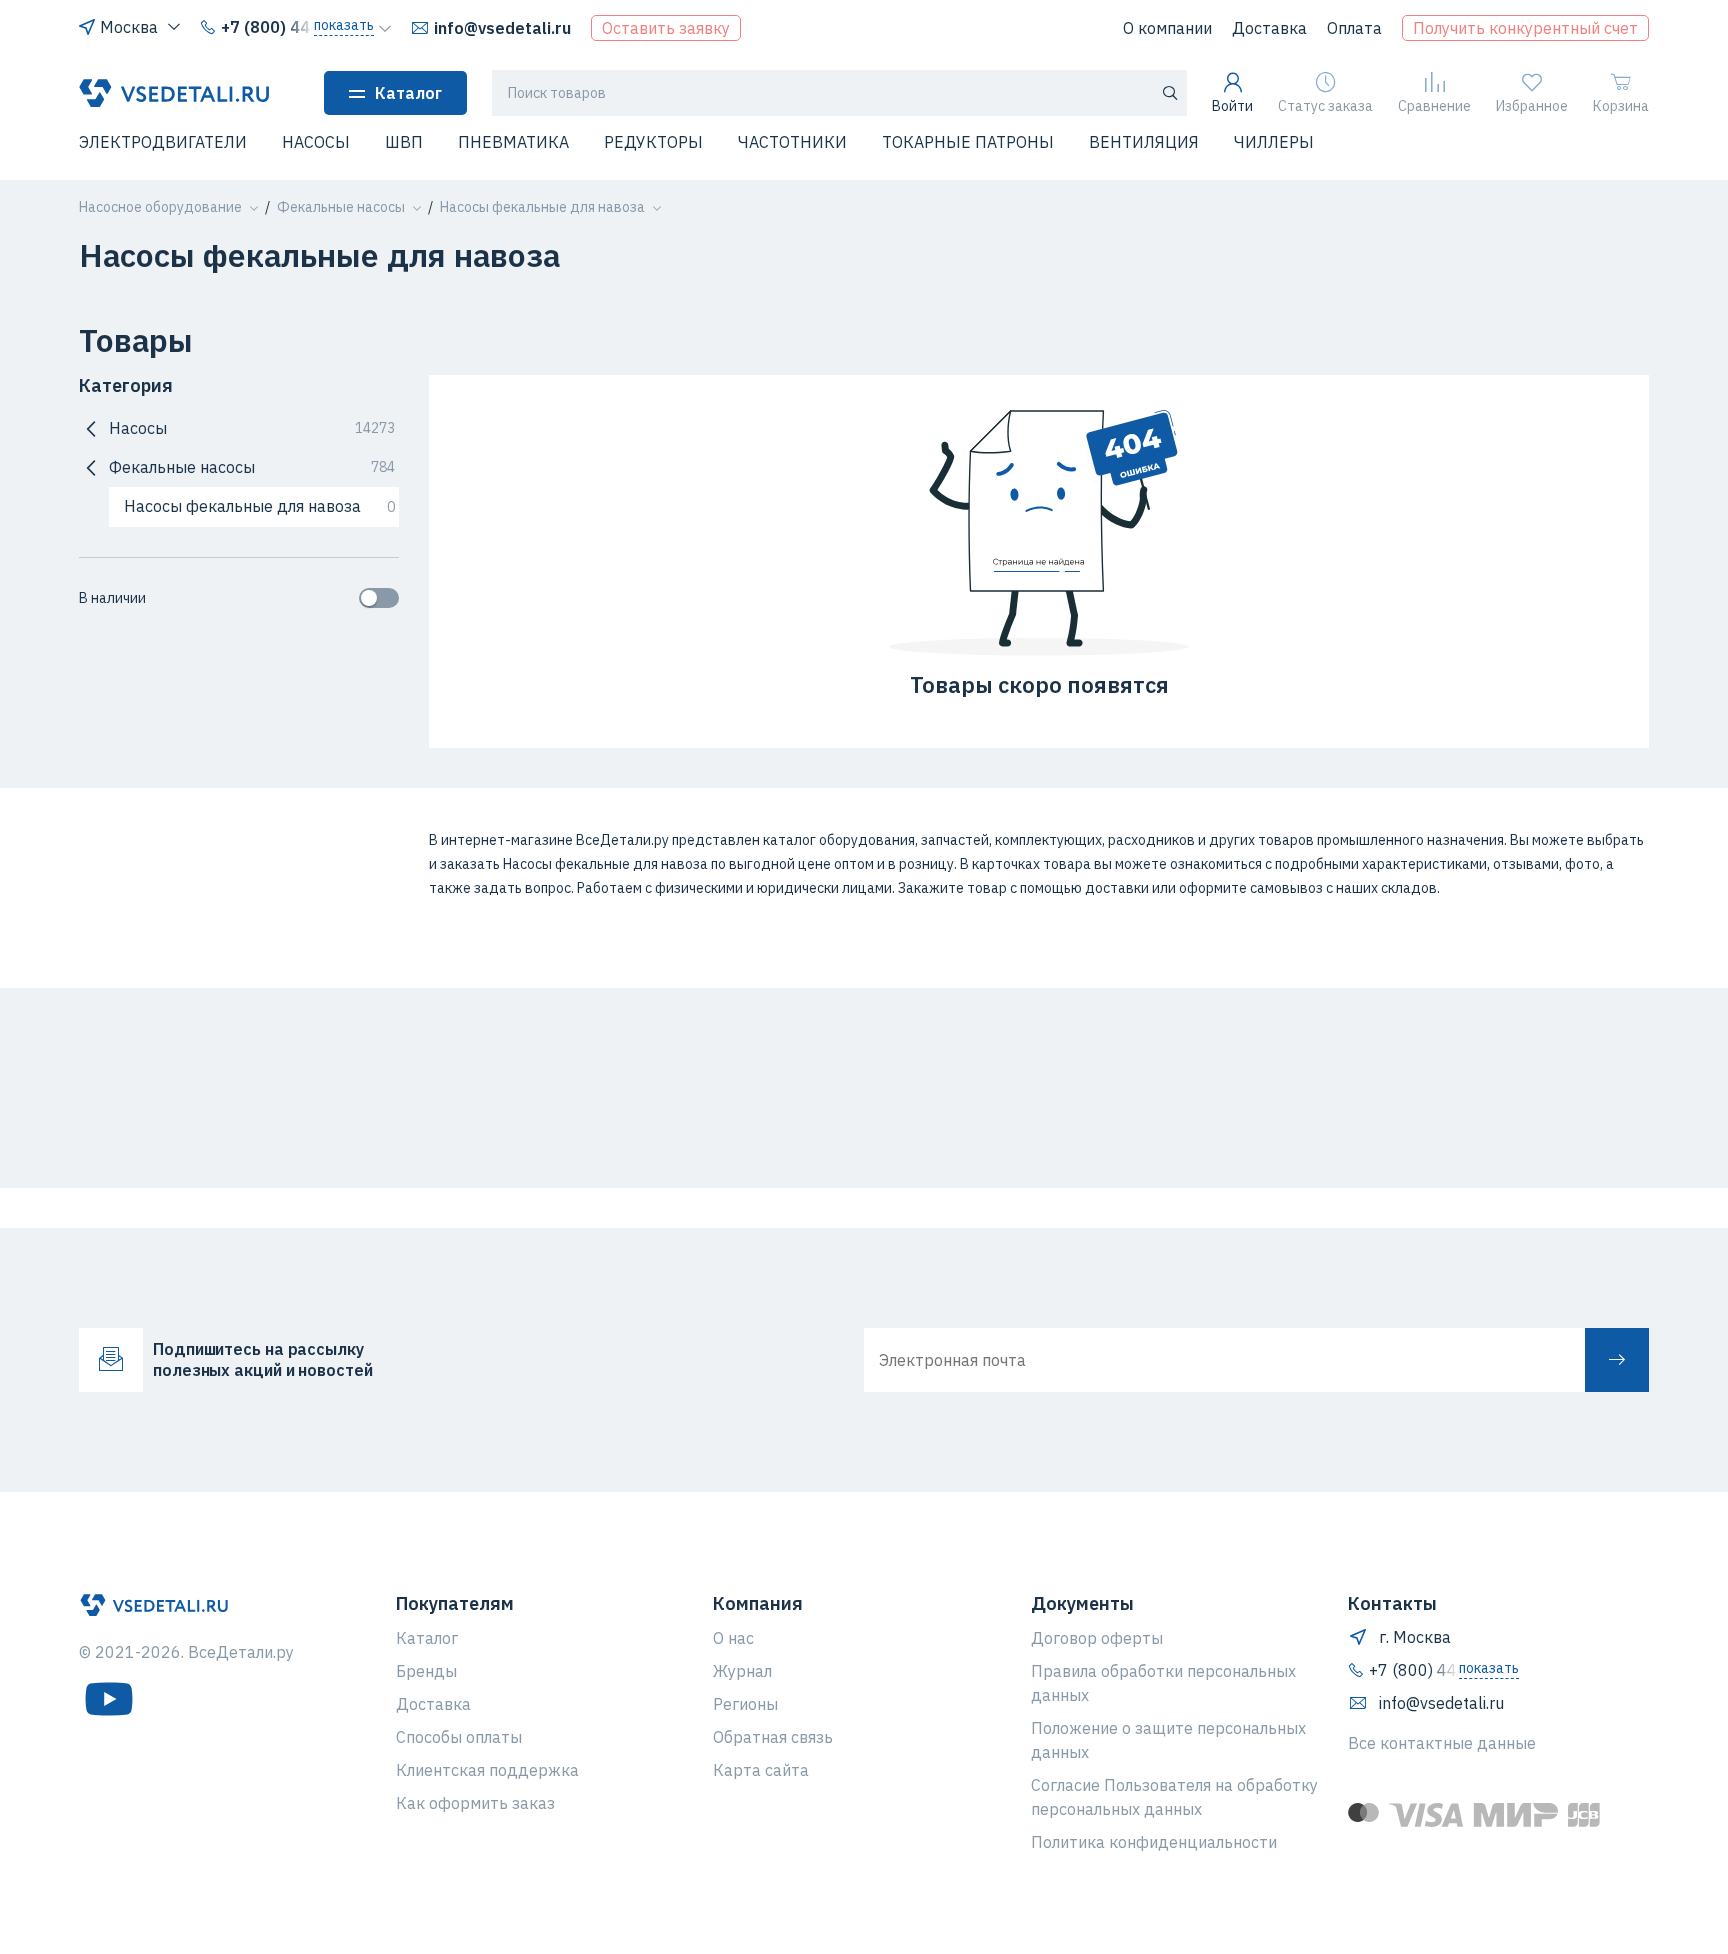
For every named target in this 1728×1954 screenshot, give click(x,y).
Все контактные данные (1442, 1743)
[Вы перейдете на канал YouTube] (109, 1699)
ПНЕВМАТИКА (513, 142)
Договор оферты (1097, 1638)
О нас (733, 1638)
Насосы (252, 428)
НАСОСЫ (316, 142)
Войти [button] (1232, 106)
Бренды (426, 1671)
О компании (1167, 28)
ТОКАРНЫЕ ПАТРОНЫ (968, 142)
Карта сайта (761, 1770)
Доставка (1269, 28)
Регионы (745, 1704)
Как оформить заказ (475, 1803)
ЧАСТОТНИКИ (792, 142)
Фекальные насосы (252, 467)
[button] (91, 155)
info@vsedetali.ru (502, 28)
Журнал (742, 1671)
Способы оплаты (459, 1737)
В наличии (112, 598)
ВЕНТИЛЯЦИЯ (1144, 142)
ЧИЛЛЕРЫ (1274, 142)
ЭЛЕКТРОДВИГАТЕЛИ (163, 142)
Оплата (1354, 28)
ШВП (404, 142)
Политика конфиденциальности (1154, 1842)
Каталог (408, 93)
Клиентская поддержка (487, 1770)
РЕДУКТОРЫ (653, 142)
